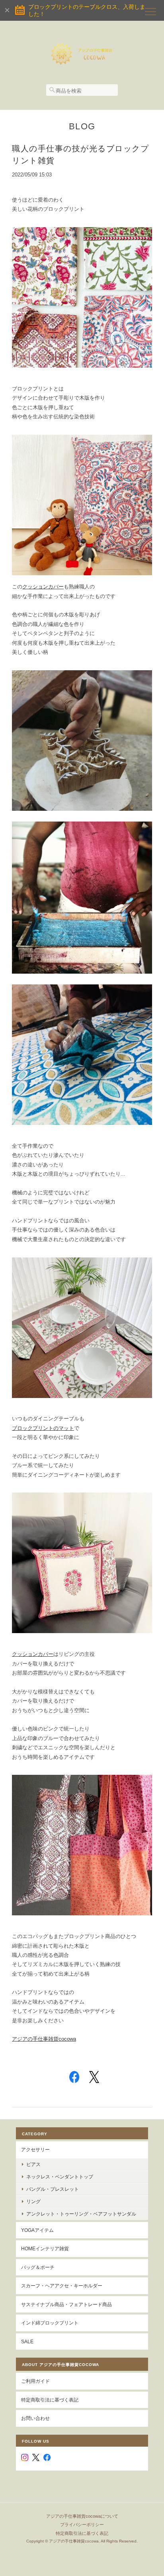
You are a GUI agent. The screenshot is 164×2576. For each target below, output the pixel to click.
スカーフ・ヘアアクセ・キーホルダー (62, 2286)
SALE (27, 2341)
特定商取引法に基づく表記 (50, 2400)
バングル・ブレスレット (53, 2189)
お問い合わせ (35, 2418)
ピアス (33, 2164)
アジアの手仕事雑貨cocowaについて (82, 2516)
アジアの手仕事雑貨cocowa (44, 2039)
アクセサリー (35, 2149)
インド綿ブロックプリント (50, 2323)
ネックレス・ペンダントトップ (60, 2177)
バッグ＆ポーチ (38, 2267)
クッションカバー (43, 587)
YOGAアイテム (37, 2230)
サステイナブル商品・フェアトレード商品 (66, 2304)
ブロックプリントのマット (43, 1428)
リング (33, 2201)
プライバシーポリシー (82, 2525)
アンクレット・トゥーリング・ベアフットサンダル (81, 2214)
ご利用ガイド (35, 2381)
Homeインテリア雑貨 (45, 2248)
